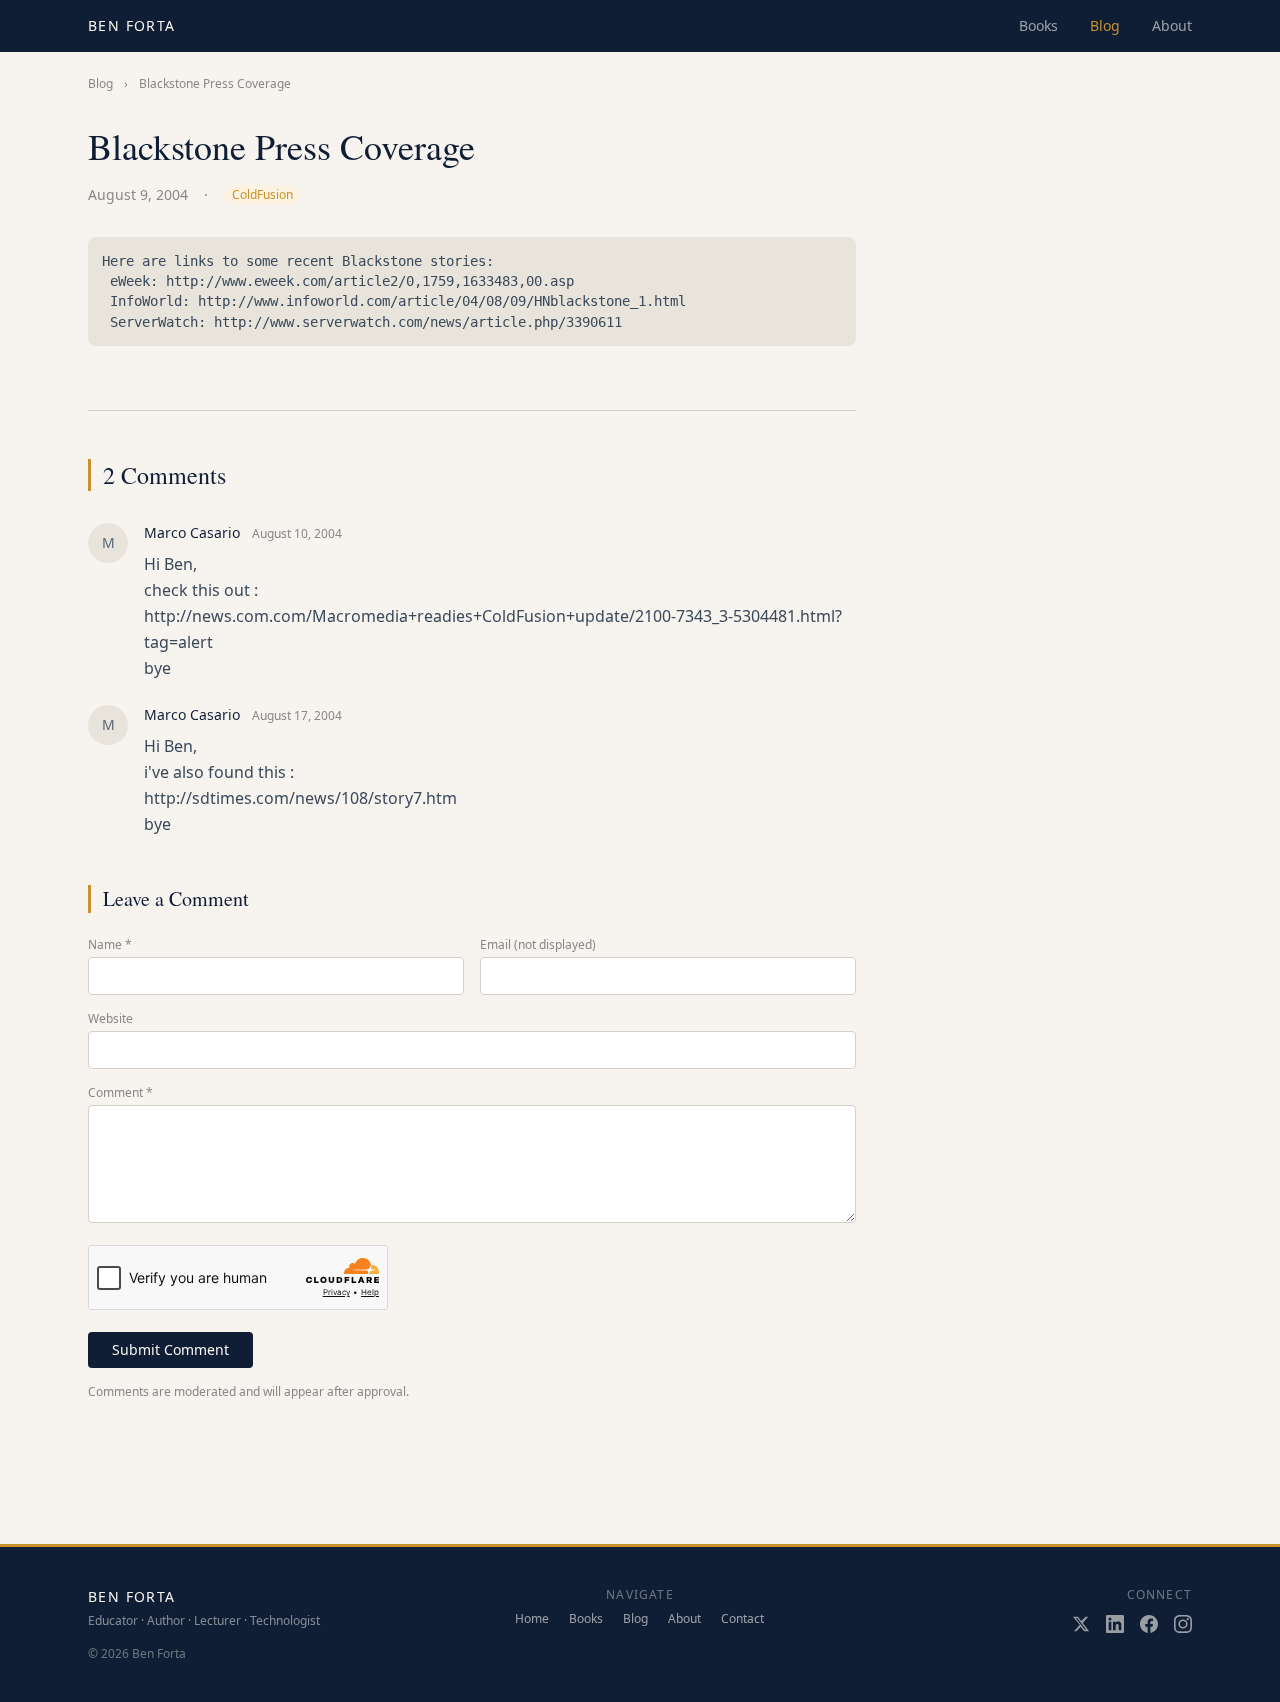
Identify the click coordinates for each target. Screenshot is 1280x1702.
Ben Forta (132, 25)
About (1172, 25)
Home (532, 1619)
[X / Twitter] (1081, 1624)
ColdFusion (262, 194)
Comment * (120, 1093)
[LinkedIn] (1115, 1624)
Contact (742, 1619)
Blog (1105, 25)
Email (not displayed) (538, 945)
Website (110, 1019)
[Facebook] (1149, 1624)
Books (1038, 25)
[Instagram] (1183, 1624)
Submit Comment (170, 1349)
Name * (110, 945)
